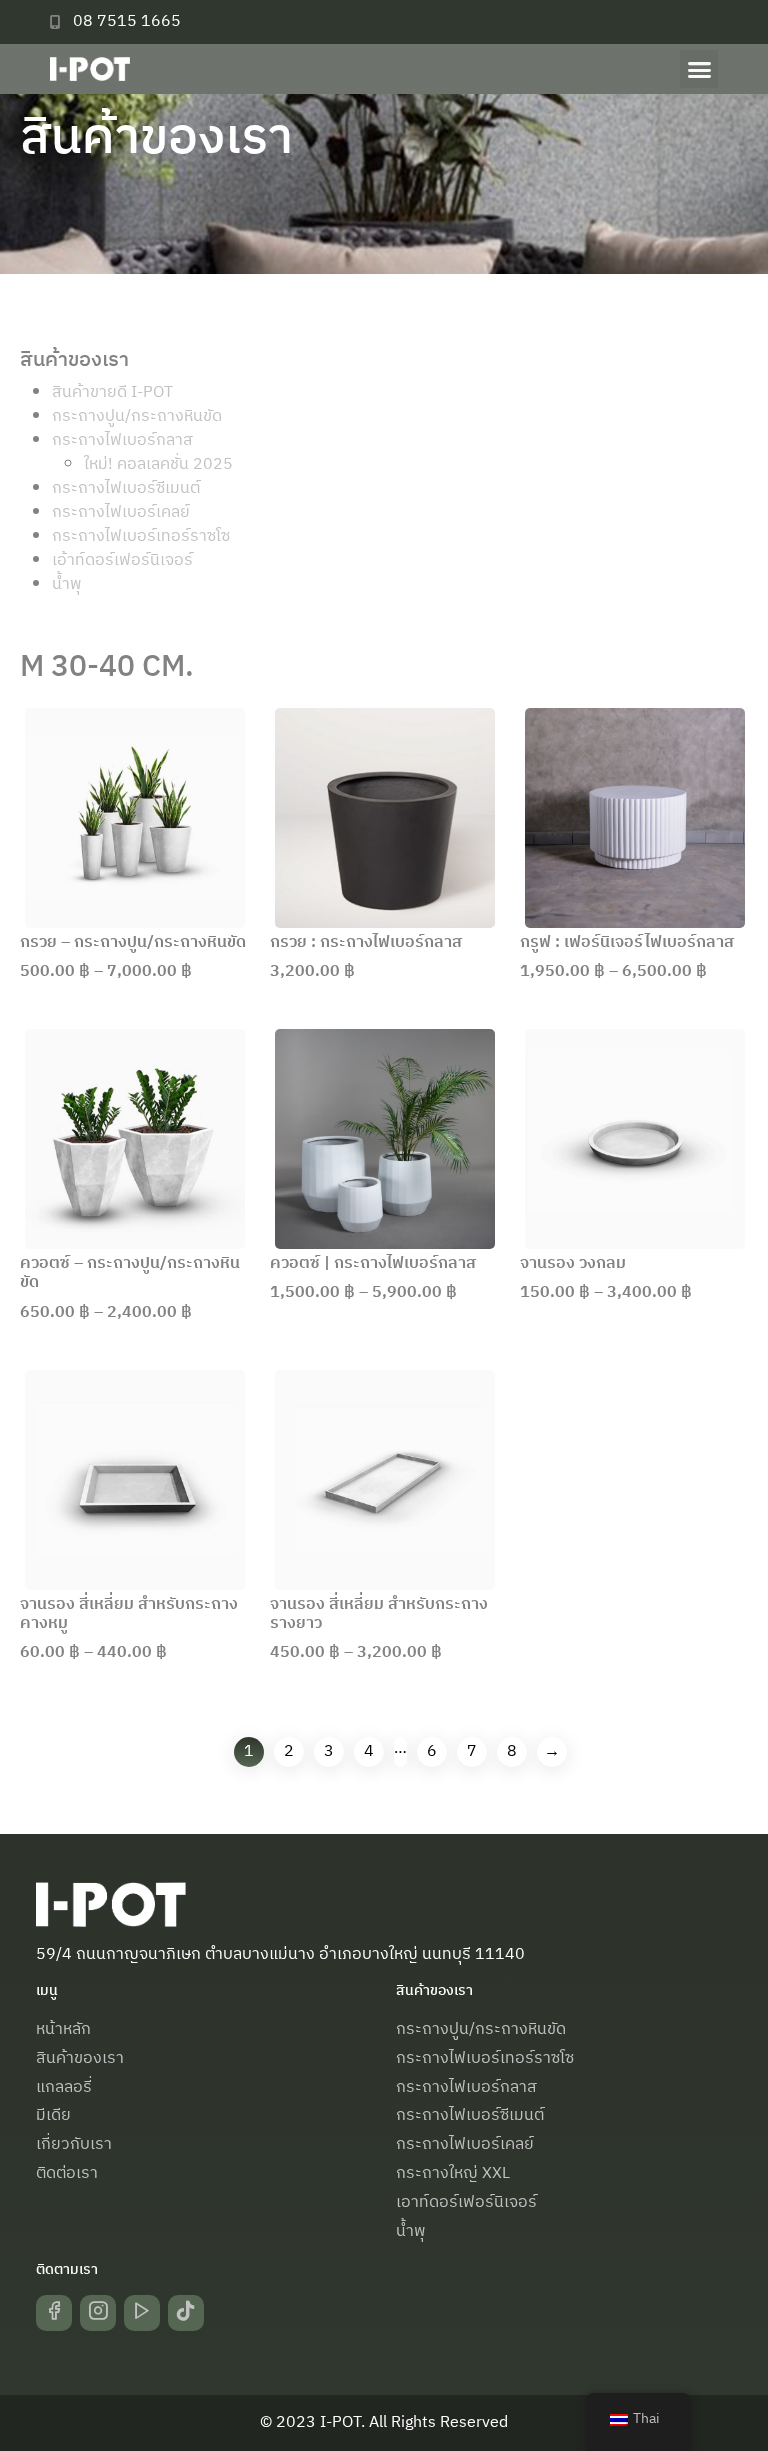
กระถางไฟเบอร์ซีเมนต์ (126, 488)
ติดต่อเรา (67, 2173)
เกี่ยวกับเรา (74, 2144)
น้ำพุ (67, 584)
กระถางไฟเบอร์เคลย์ (121, 512)
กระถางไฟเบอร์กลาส (122, 440)
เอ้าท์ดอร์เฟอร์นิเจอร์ (122, 560)
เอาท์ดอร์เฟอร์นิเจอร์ (466, 2202)
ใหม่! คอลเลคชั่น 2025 (158, 464)
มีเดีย (53, 2115)
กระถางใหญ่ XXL (453, 2173)
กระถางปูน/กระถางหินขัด (137, 416)
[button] (699, 69)
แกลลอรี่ (64, 2087)
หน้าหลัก (63, 2029)
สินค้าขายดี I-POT (112, 392)
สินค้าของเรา (80, 2058)
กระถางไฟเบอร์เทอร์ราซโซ (141, 536)
